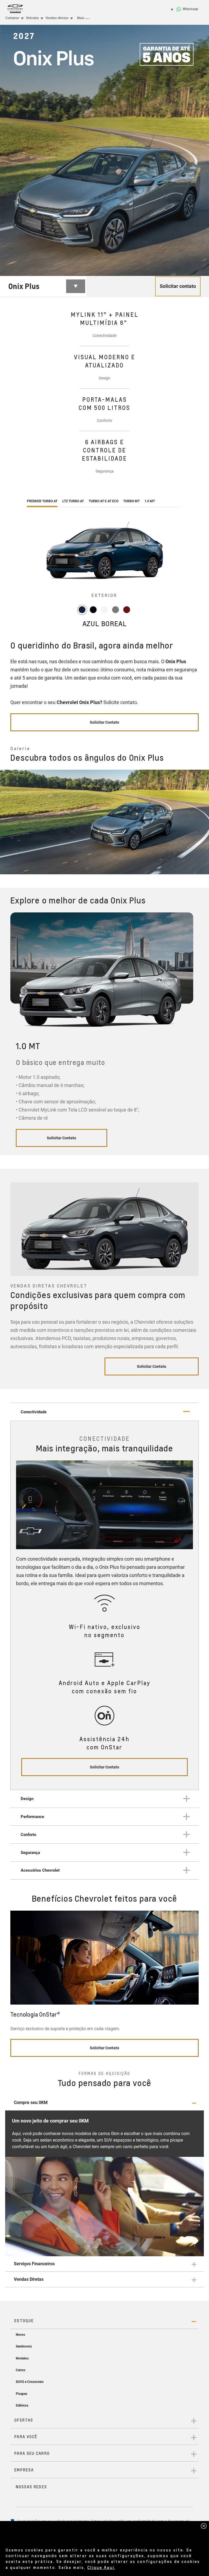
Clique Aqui (101, 2567)
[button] (104, 2103)
